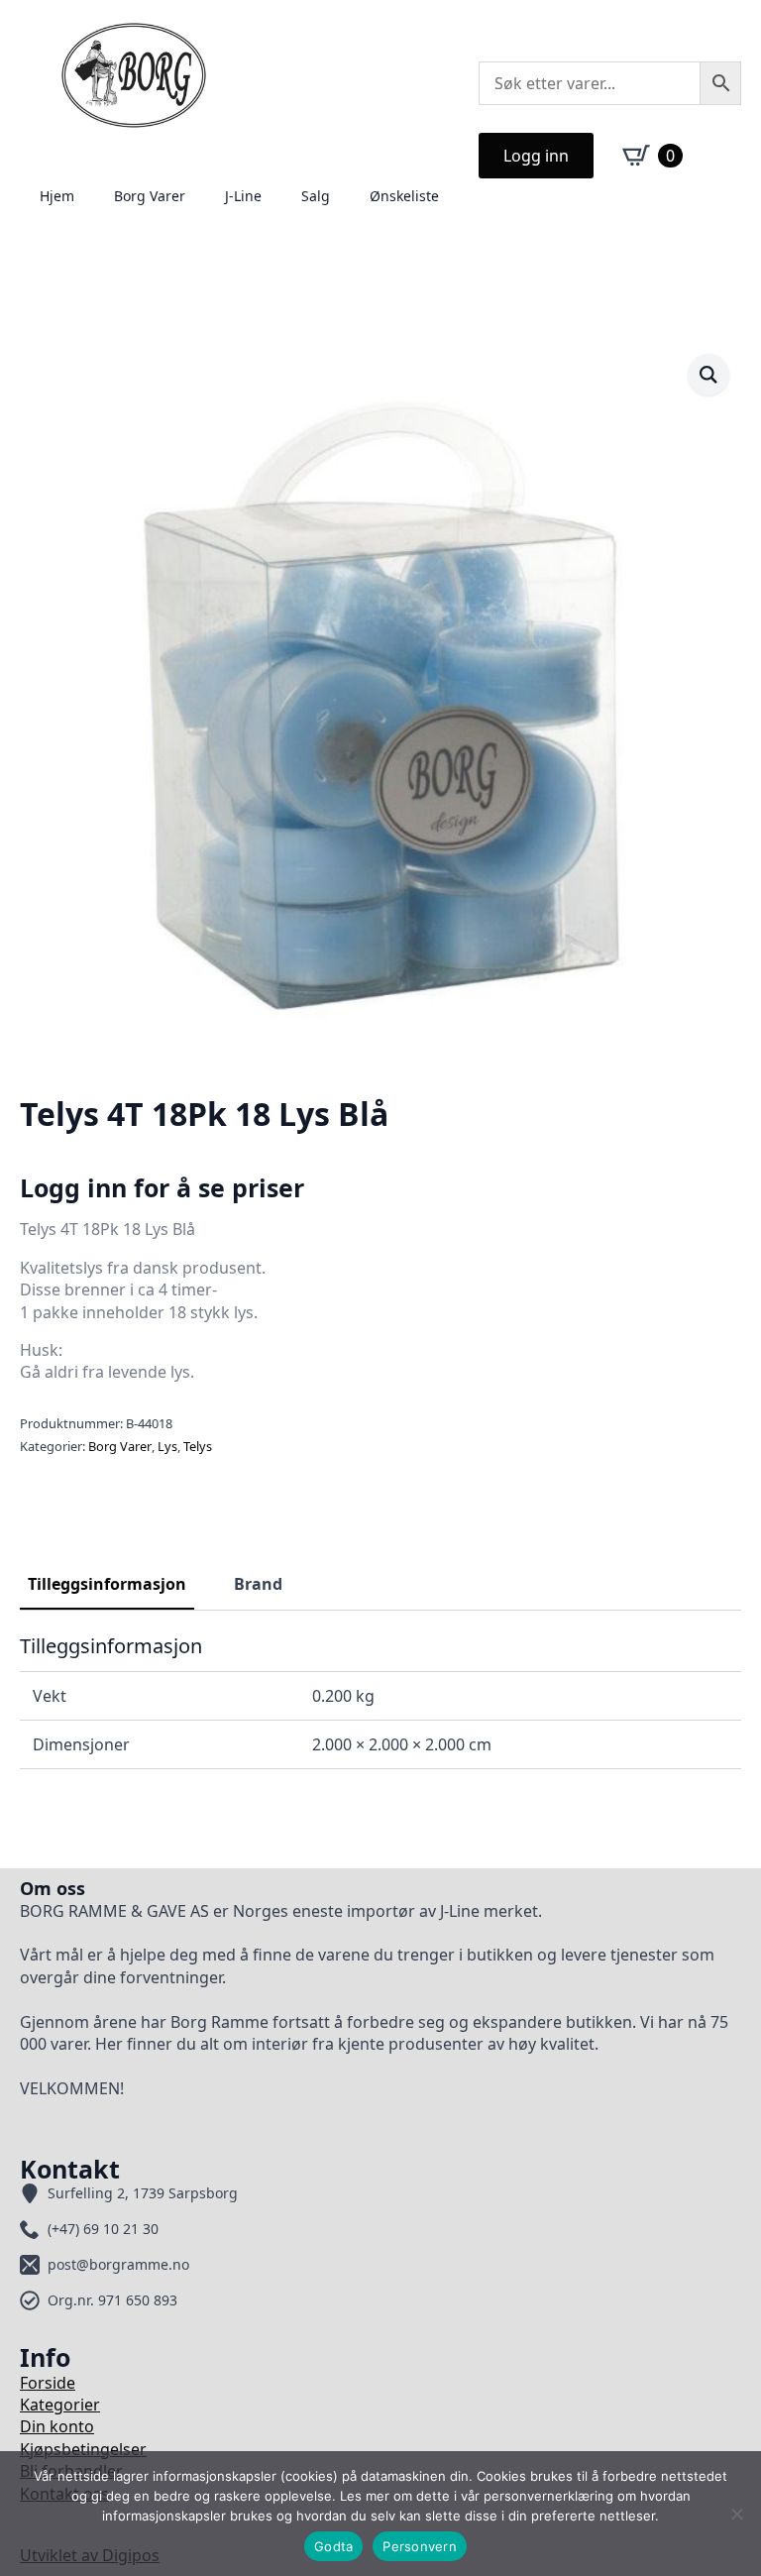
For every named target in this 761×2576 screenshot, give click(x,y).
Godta (333, 2546)
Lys (167, 1446)
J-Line (243, 196)
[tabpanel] (380, 1702)
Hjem (57, 196)
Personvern (420, 2546)
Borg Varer (150, 196)
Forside (48, 2383)
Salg (316, 196)
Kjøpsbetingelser (83, 2449)
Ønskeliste (404, 196)
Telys (198, 1446)
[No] (736, 2514)
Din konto (57, 2426)
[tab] (107, 1584)
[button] (708, 375)
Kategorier (60, 2405)
